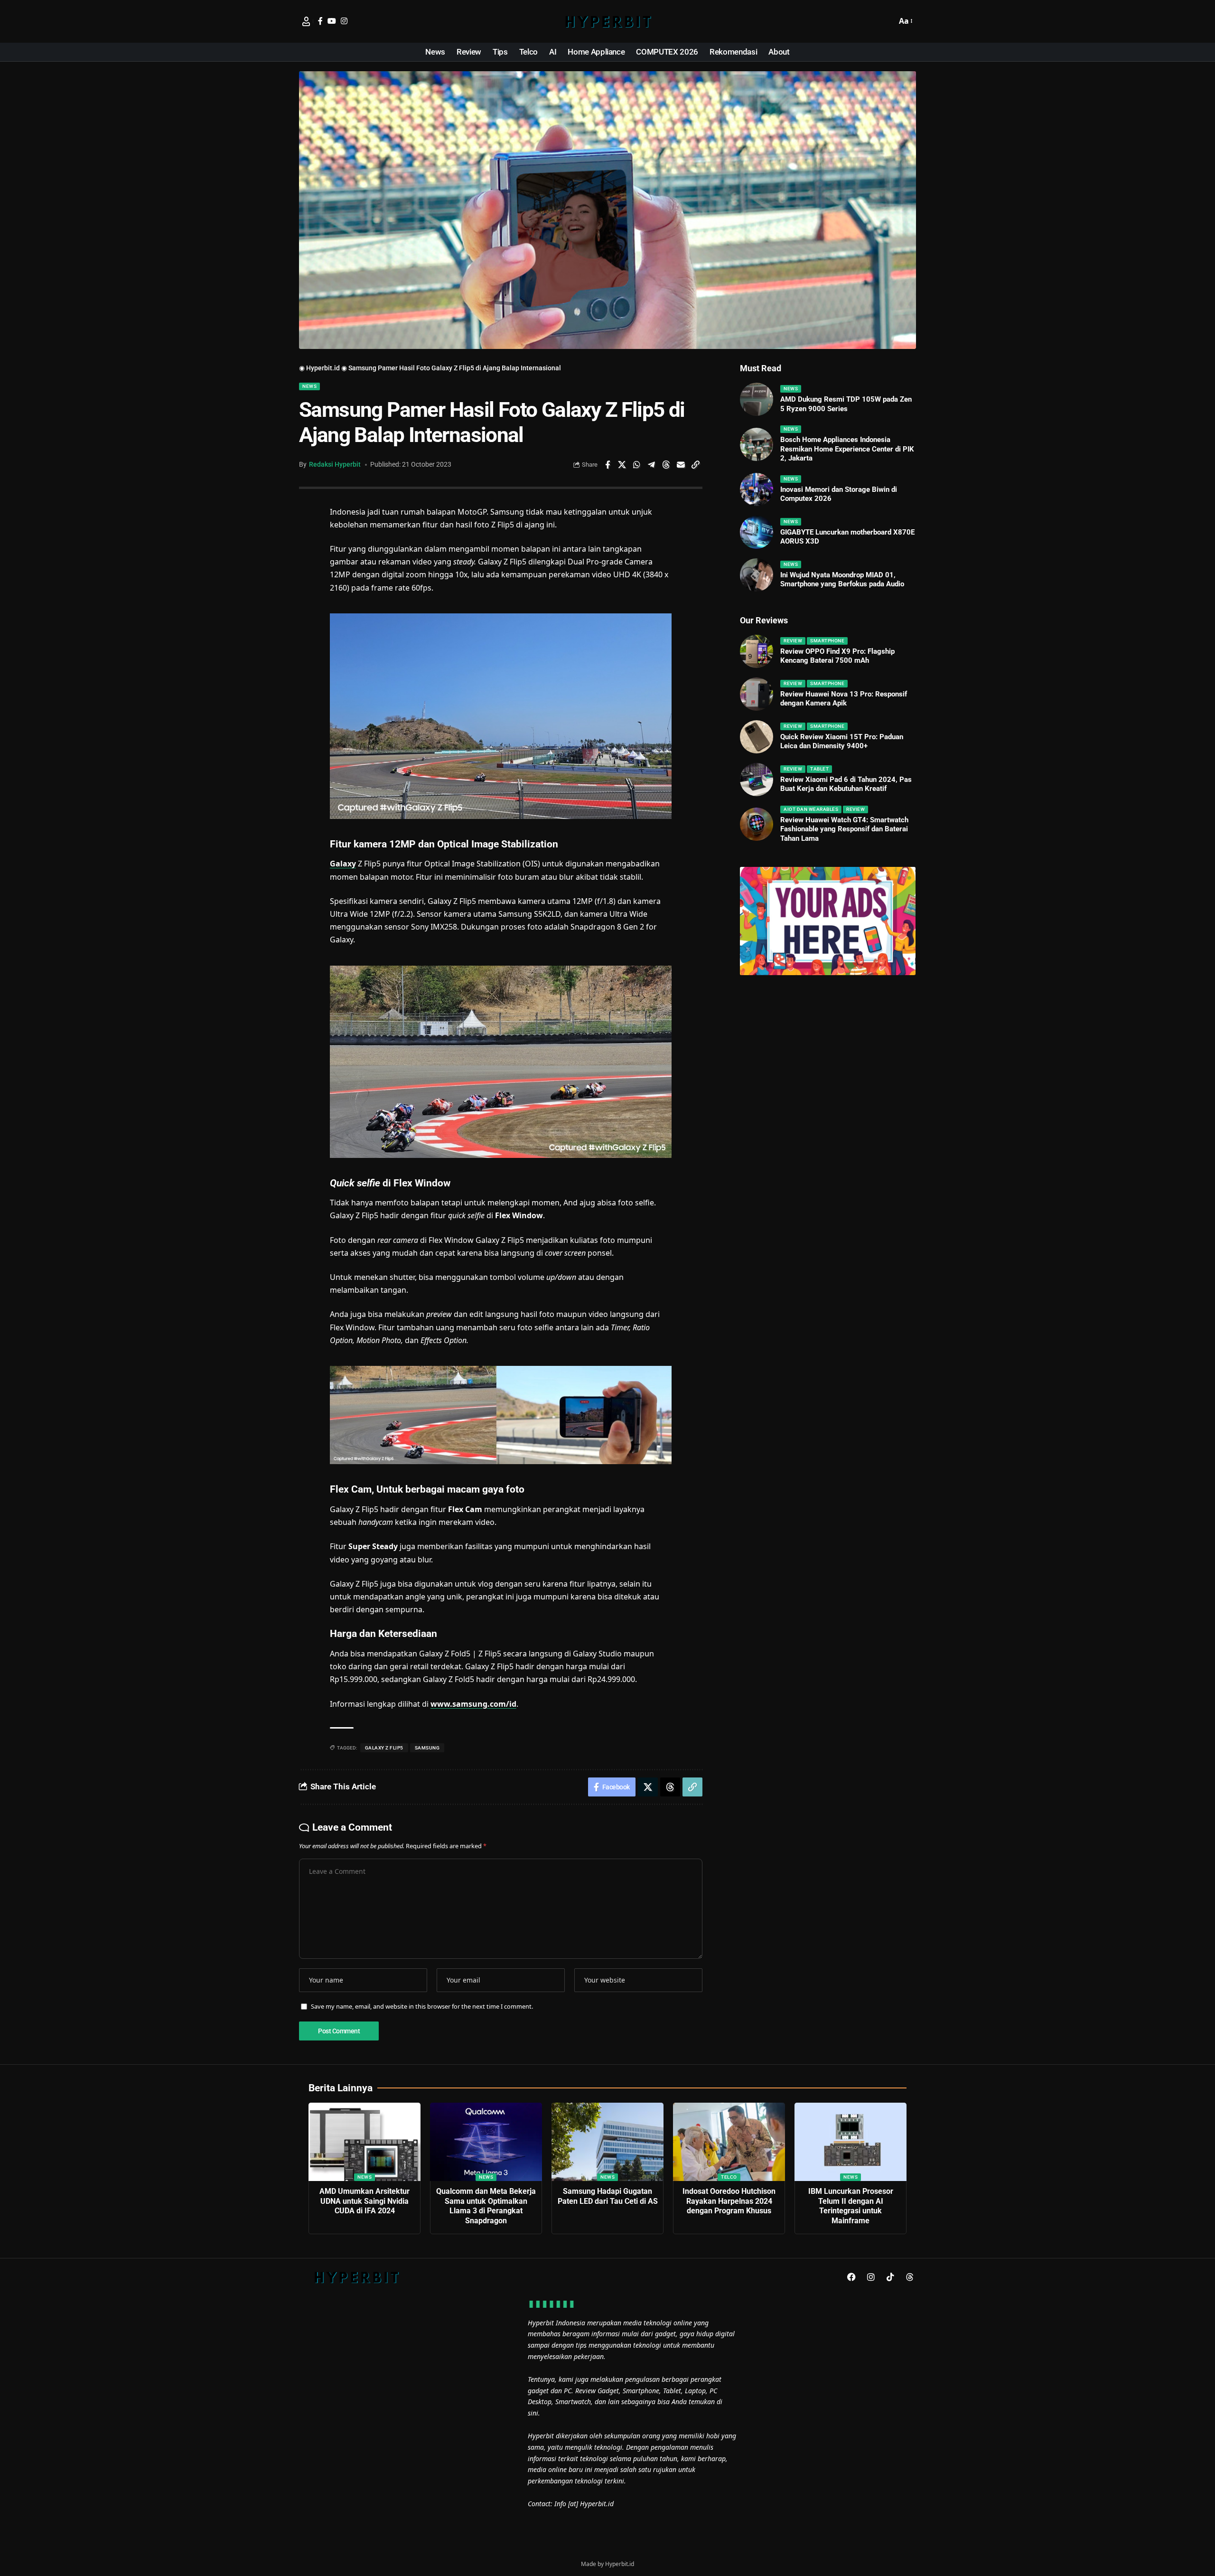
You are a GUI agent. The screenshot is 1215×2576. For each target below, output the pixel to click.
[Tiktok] (890, 2277)
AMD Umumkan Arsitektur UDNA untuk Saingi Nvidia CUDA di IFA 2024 (364, 2201)
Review (793, 641)
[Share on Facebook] (607, 465)
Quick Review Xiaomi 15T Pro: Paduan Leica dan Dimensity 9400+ (842, 742)
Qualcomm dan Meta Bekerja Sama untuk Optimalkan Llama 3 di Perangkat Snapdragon (486, 2206)
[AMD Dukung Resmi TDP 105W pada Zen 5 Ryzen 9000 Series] (757, 399)
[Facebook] (320, 21)
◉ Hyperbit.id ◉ (323, 368)
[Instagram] (344, 21)
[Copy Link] (696, 465)
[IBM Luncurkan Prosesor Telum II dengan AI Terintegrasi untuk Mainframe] (850, 2142)
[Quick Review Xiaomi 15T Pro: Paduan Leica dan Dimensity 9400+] (757, 737)
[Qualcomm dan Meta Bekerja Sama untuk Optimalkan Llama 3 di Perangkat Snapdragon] (486, 2142)
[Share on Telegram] (652, 465)
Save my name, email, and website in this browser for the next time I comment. (422, 2006)
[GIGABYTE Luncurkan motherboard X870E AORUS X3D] (757, 532)
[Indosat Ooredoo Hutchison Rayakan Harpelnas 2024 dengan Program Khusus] (729, 2142)
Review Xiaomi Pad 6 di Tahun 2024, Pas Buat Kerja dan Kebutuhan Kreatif (846, 784)
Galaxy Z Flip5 (384, 1748)
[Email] (681, 465)
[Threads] (910, 2277)
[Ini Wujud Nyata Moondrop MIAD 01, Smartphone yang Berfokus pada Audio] (757, 575)
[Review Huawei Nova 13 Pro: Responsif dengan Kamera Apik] (757, 694)
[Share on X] (622, 465)
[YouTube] (332, 21)
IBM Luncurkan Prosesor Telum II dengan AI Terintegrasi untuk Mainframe (851, 2206)
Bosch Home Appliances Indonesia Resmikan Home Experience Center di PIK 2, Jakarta (847, 449)
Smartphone (827, 641)
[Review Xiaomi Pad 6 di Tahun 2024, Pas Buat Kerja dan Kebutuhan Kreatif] (757, 780)
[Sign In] (306, 21)
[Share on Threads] (666, 465)
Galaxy (343, 864)
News (309, 386)
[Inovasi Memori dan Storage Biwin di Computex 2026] (757, 489)
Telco (729, 2177)
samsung (427, 1748)
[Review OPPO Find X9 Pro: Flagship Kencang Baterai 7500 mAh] (757, 651)
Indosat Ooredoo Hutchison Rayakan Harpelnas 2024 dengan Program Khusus (729, 2201)
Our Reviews (764, 620)
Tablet (819, 769)
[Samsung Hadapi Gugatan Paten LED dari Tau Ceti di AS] (607, 2142)
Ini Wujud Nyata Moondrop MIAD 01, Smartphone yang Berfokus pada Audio (842, 580)
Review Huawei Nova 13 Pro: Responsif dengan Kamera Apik (844, 699)
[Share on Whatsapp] (637, 465)
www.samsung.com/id (473, 1704)
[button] (887, 21)
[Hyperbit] (607, 21)
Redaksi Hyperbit (335, 464)
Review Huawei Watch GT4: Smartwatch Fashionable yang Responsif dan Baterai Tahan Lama (844, 829)
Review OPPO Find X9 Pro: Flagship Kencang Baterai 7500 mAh (837, 656)
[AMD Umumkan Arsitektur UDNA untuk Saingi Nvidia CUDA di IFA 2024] (364, 2142)
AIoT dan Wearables (811, 809)
